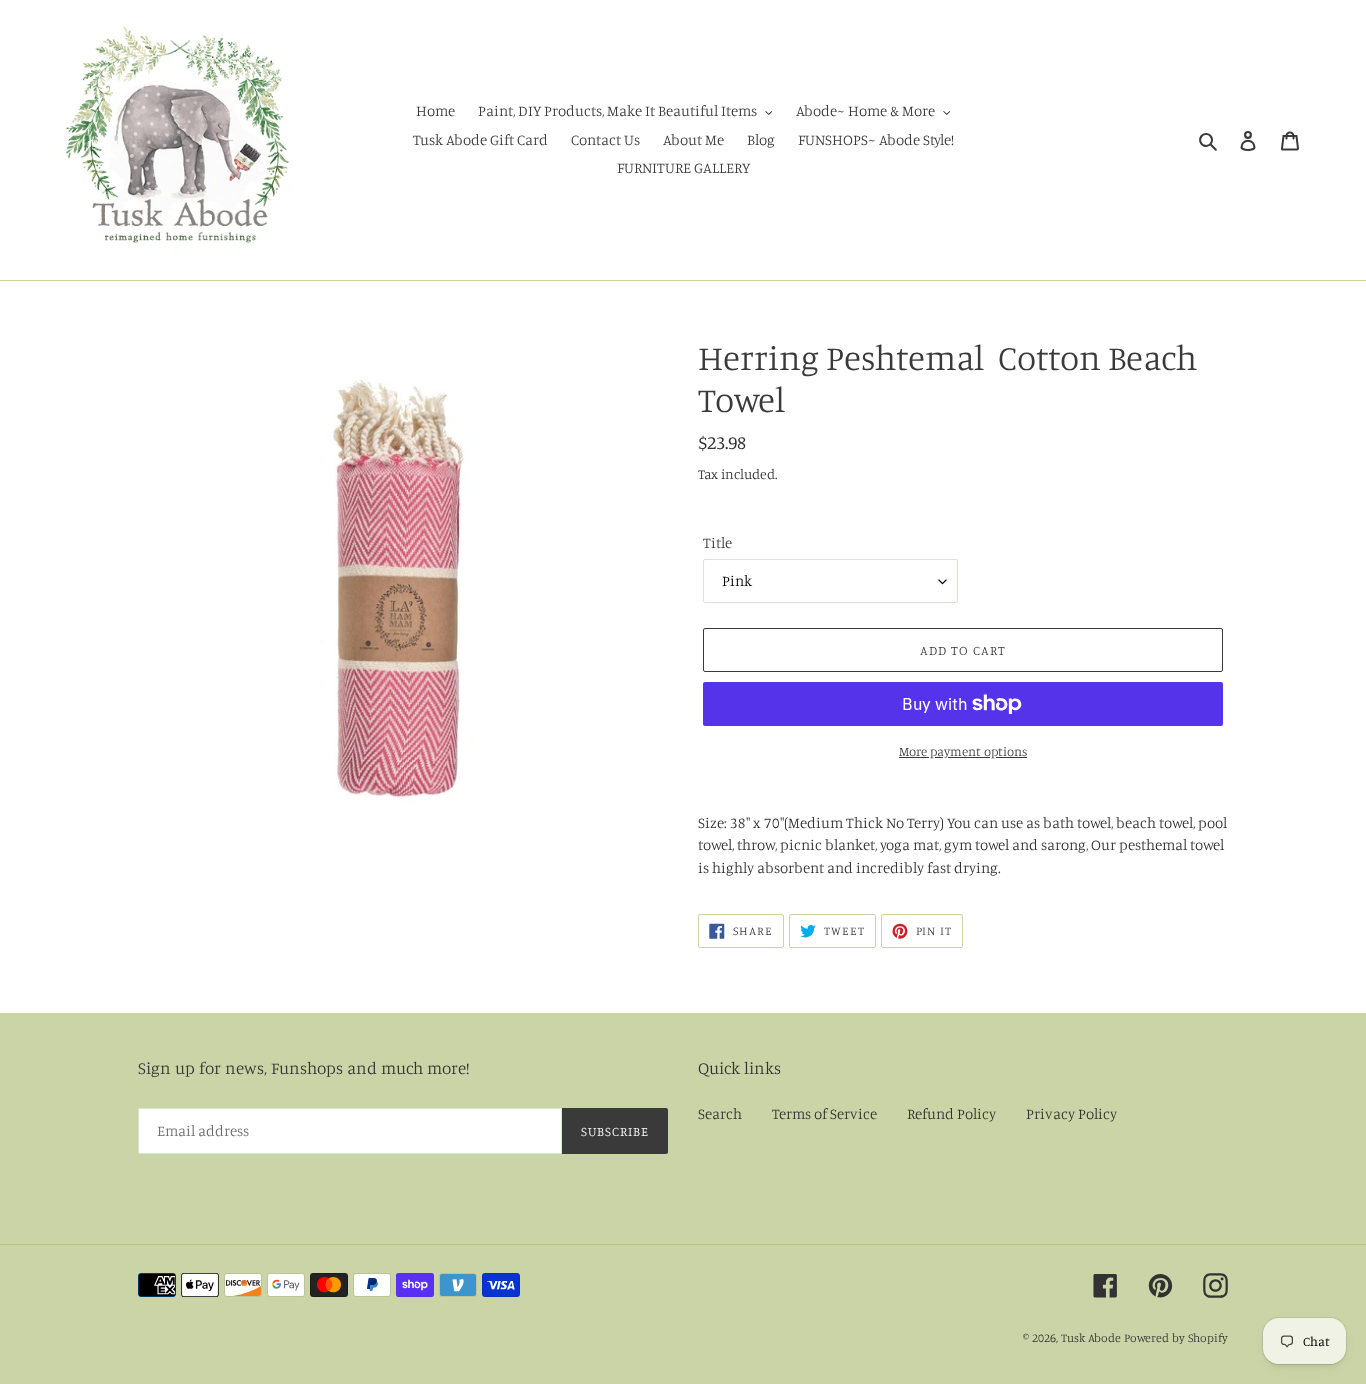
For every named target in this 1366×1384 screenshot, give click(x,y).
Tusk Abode (1091, 1337)
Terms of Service (824, 1113)
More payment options (963, 751)
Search (720, 1113)
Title (717, 542)
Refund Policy (951, 1113)
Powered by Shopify (1176, 1337)
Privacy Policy (1071, 1113)
